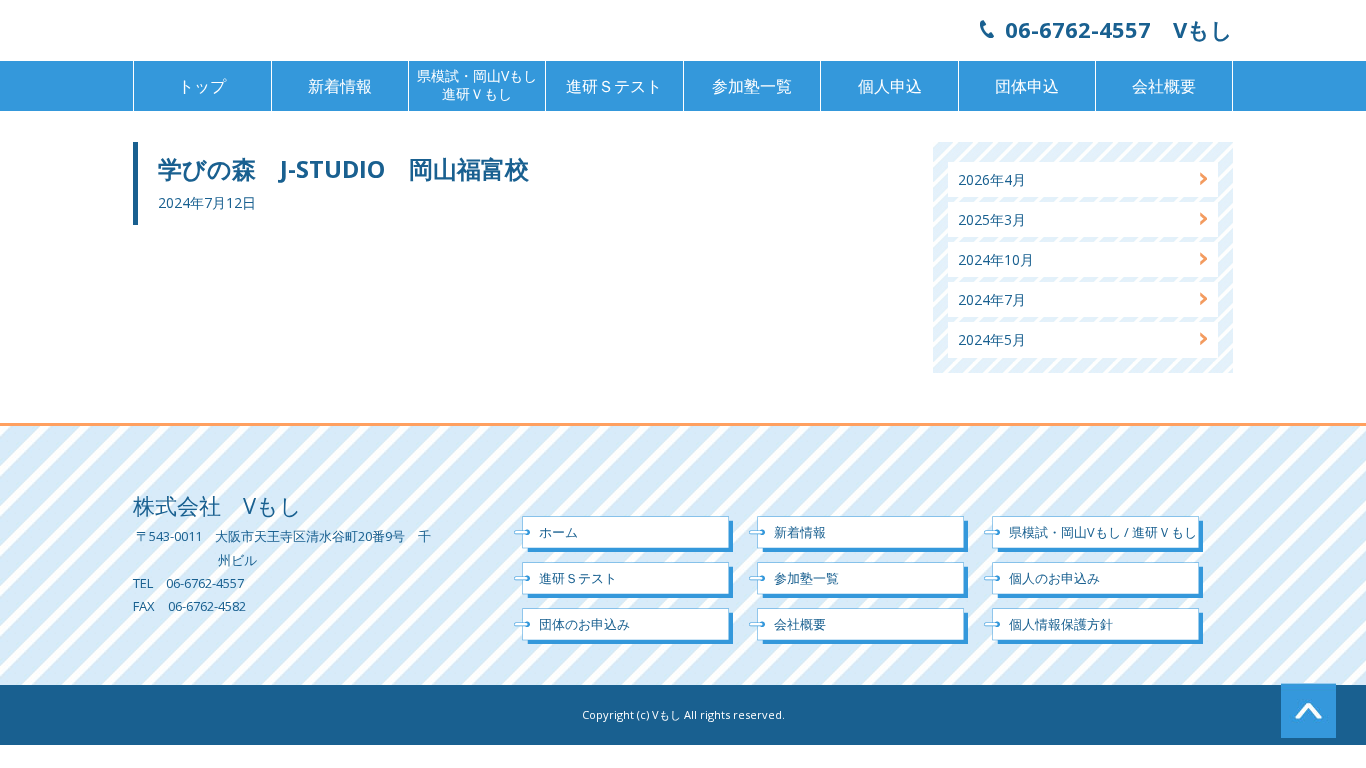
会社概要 (1164, 86)
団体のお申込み (584, 624)
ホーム (558, 532)
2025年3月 (992, 219)
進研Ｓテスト (614, 86)
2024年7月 (992, 299)
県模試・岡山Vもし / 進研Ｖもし (1103, 532)
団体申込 (1027, 86)
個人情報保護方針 (1061, 624)
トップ (202, 86)
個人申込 (890, 86)
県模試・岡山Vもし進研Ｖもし (477, 84)
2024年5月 (992, 339)
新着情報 (340, 86)
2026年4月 (992, 179)
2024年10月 (996, 259)
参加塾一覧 (752, 86)
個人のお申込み (1054, 578)
